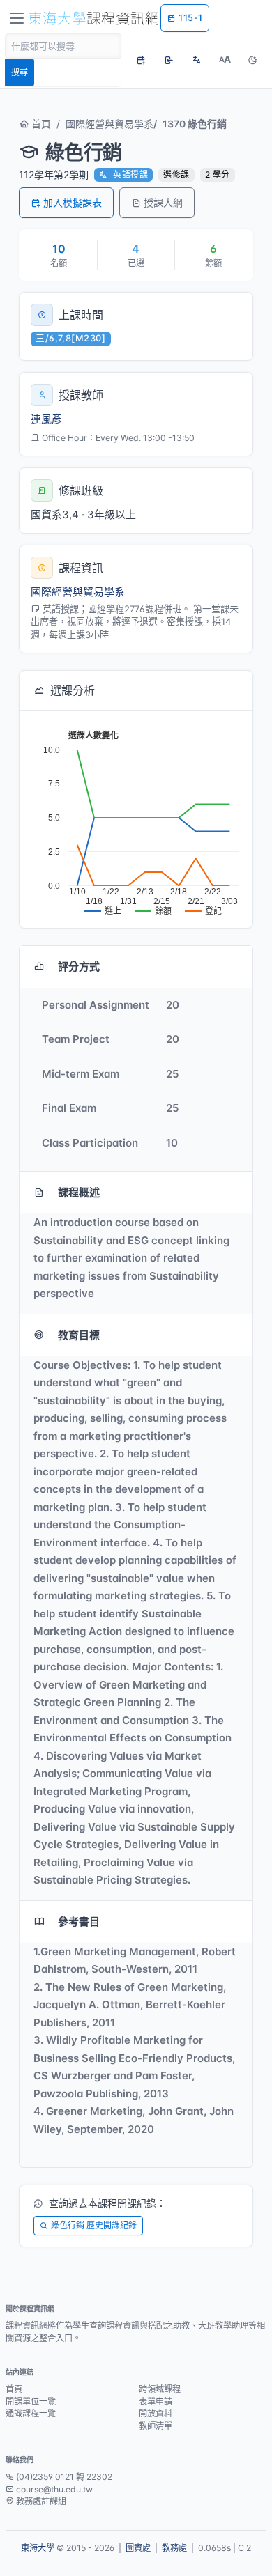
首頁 (40, 124)
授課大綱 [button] (163, 202)
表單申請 (156, 2402)
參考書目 (79, 1922)
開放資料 (156, 2413)
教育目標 (79, 1335)
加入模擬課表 (73, 202)
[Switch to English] (197, 60)
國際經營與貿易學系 (109, 124)
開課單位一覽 (31, 2402)
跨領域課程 (160, 2389)
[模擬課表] (141, 60)
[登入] (169, 60)
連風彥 (46, 419)
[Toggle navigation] (17, 18)
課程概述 (79, 1192)
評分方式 (79, 967)
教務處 (174, 2548)
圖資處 (138, 2548)
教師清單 (156, 2426)
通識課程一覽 (31, 2413)
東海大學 (38, 2548)
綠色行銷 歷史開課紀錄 (94, 2225)
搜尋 (20, 72)
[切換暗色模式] (252, 60)
